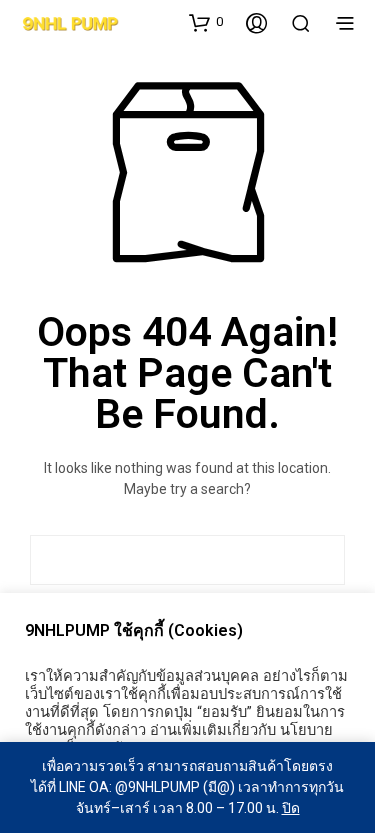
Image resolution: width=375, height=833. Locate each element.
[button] (206, 22)
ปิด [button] (291, 808)
